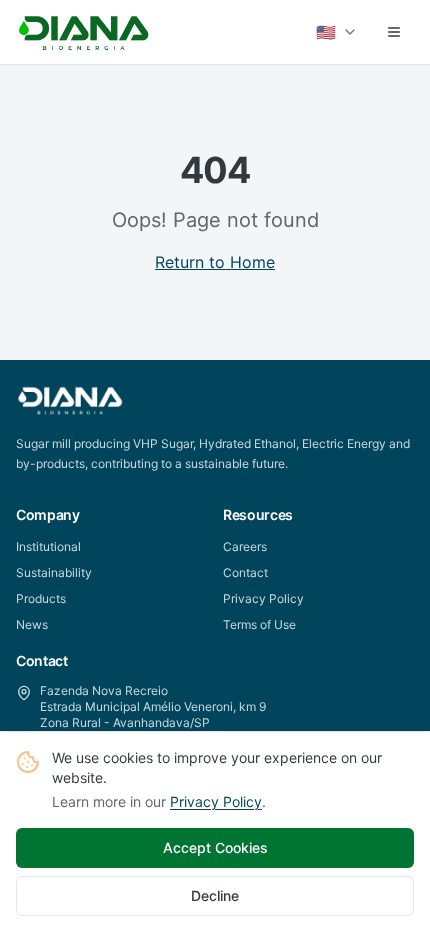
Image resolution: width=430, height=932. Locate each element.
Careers (245, 546)
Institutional (48, 546)
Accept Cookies (215, 847)
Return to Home (215, 262)
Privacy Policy (216, 801)
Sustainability (54, 572)
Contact (245, 572)
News (32, 624)
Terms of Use (259, 624)
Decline (215, 895)
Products (41, 598)
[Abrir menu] (394, 32)
